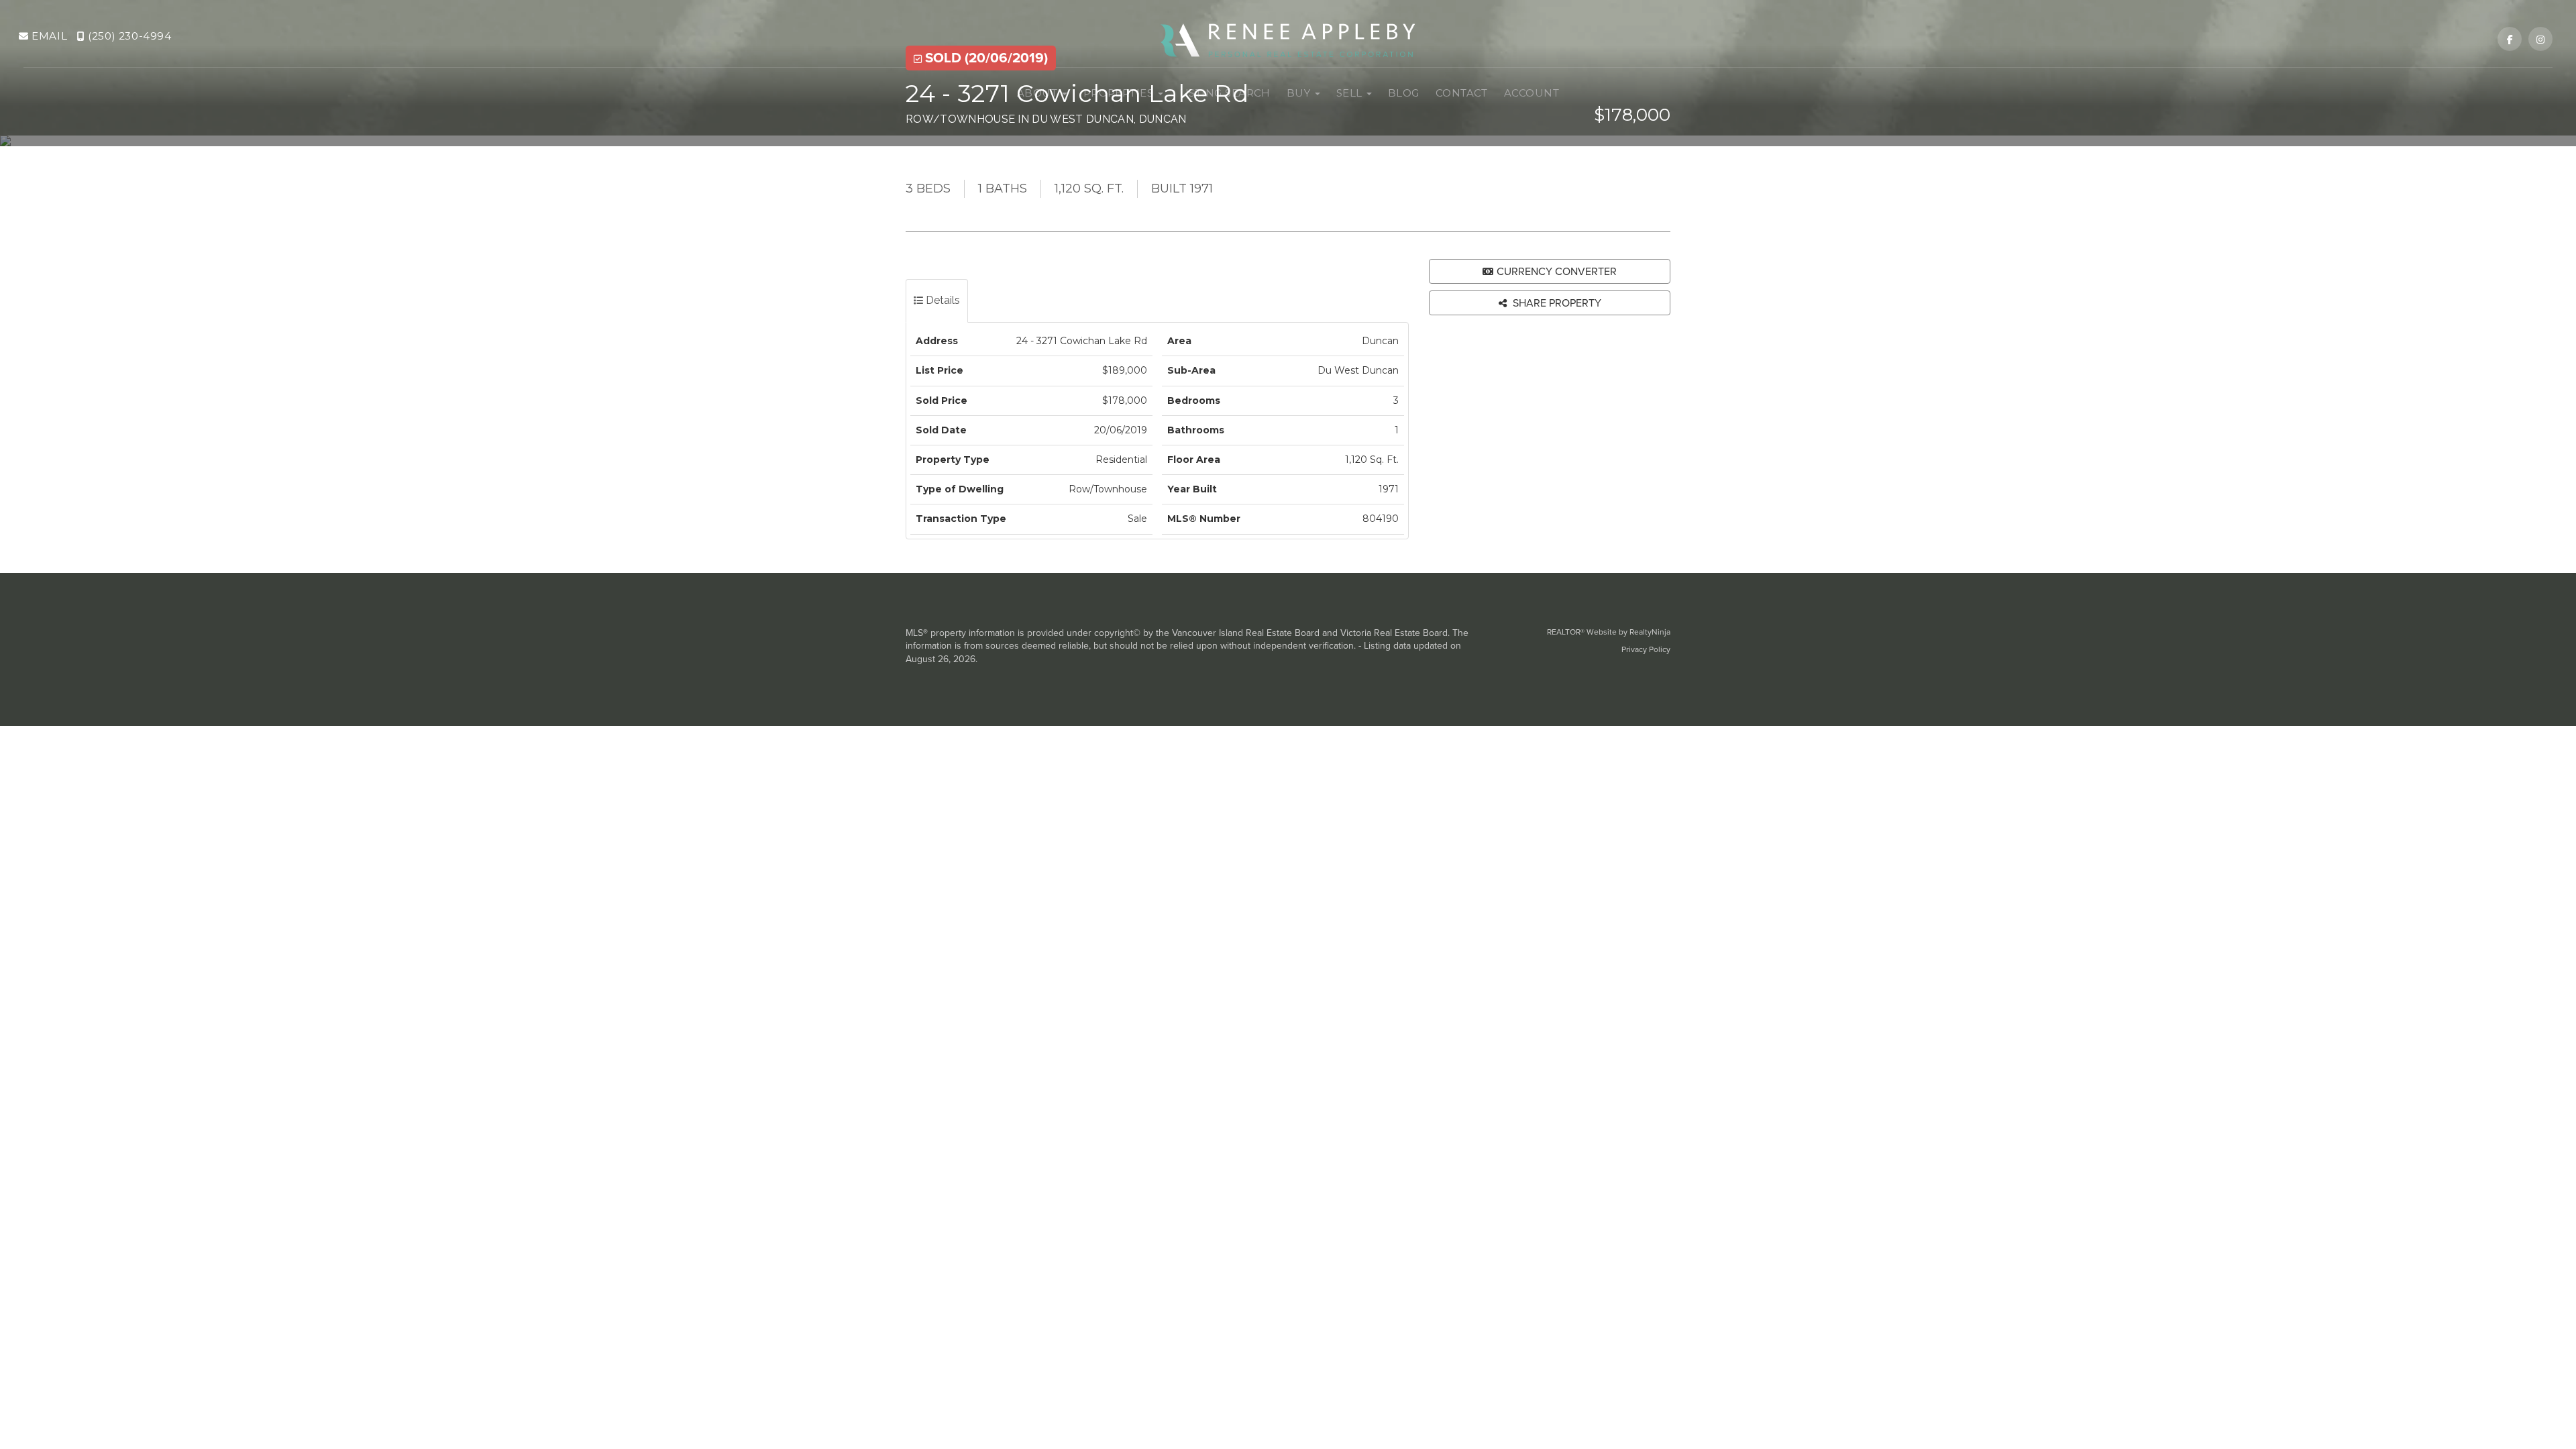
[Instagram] (2540, 40)
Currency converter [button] (1557, 271)
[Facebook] (2511, 40)
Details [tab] (942, 300)
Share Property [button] (1556, 303)
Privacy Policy (1646, 649)
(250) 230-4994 (128, 36)
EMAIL (48, 36)
